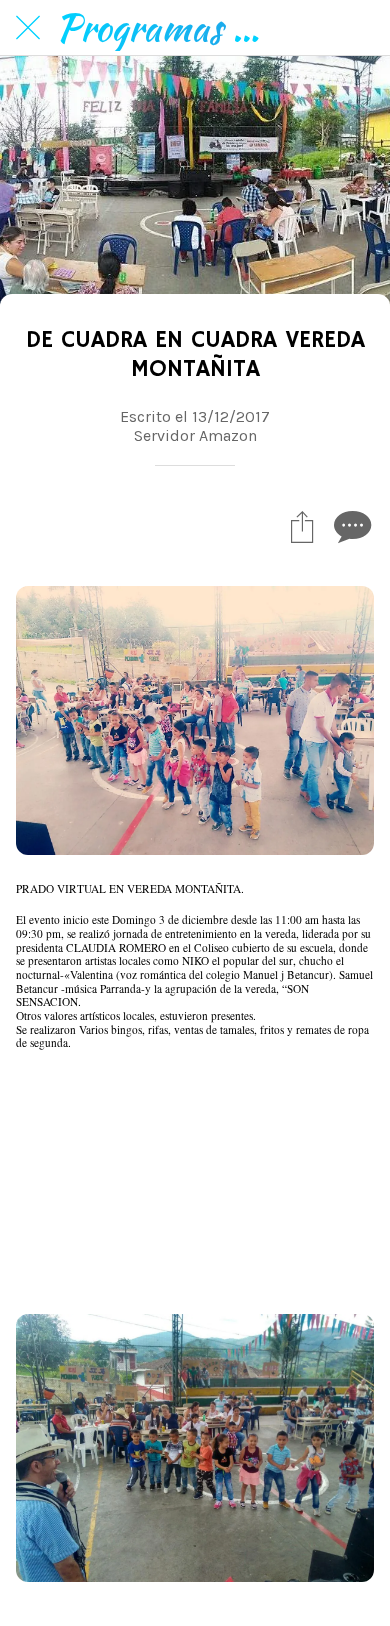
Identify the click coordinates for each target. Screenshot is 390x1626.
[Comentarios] (350, 526)
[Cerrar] (28, 28)
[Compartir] (302, 526)
